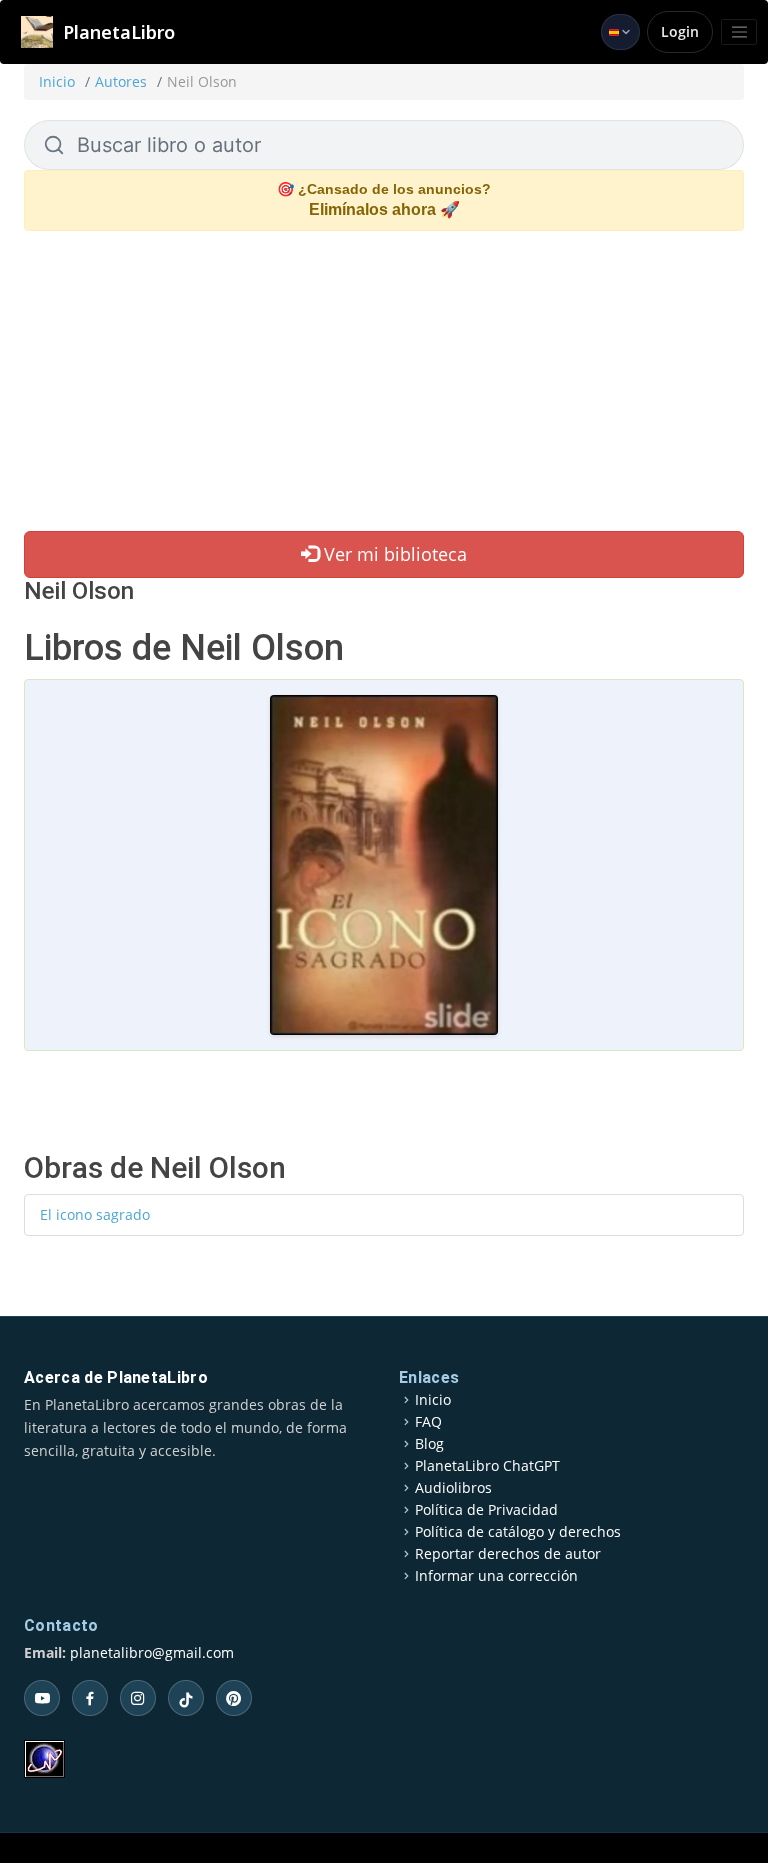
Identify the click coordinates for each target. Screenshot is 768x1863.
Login (680, 31)
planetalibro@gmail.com (152, 1652)
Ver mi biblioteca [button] (393, 554)
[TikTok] (186, 1698)
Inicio (57, 81)
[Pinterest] (234, 1698)
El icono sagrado (95, 1214)
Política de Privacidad (486, 1510)
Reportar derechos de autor (508, 1554)
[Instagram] (138, 1698)
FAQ (428, 1422)
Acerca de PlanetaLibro (116, 1377)
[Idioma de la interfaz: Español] (620, 32)
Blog (429, 1444)
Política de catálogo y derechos (518, 1532)
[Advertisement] (384, 381)
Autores (121, 81)
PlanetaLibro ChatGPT (487, 1466)
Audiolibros (453, 1488)
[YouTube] (42, 1698)
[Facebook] (90, 1698)
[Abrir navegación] (739, 32)
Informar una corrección (496, 1576)
